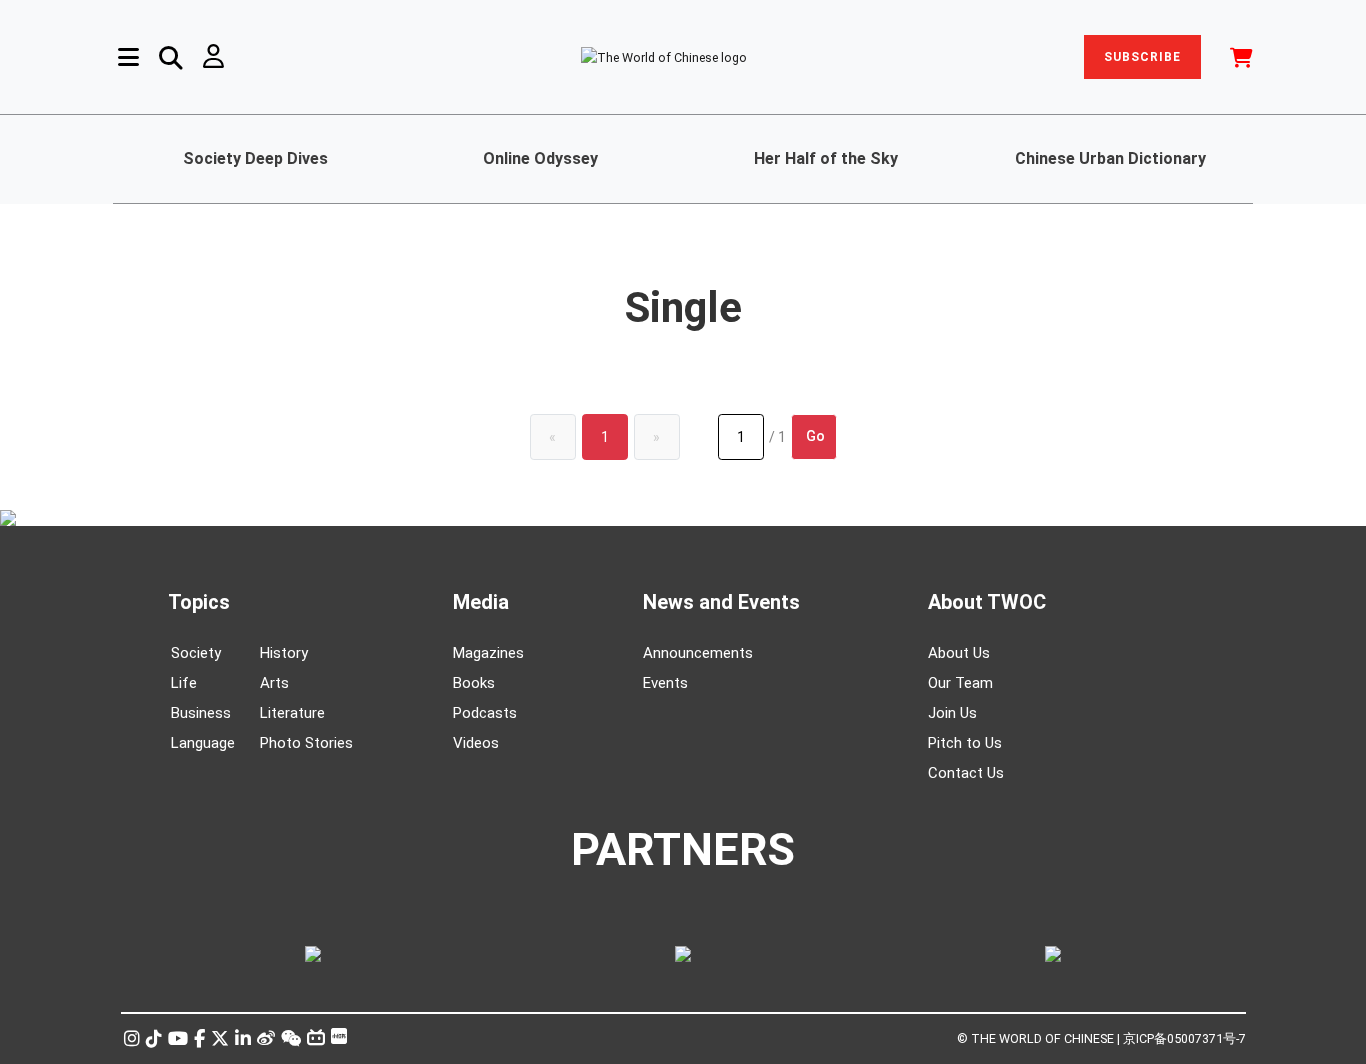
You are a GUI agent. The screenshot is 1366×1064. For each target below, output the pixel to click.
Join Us (952, 713)
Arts (274, 683)
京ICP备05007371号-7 (1184, 1038)
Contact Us (966, 773)
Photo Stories (306, 743)
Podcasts (485, 713)
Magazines (488, 653)
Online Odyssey (540, 158)
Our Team (960, 683)
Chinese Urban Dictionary (1110, 158)
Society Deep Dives (255, 158)
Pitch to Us (965, 743)
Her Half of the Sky (826, 158)
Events (665, 683)
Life (184, 683)
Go (815, 436)
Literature (292, 713)
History (284, 653)
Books (474, 683)
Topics (199, 602)
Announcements (698, 653)
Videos (476, 743)
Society (196, 653)
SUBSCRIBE (1142, 57)
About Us (959, 653)
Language (203, 743)
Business (201, 713)
